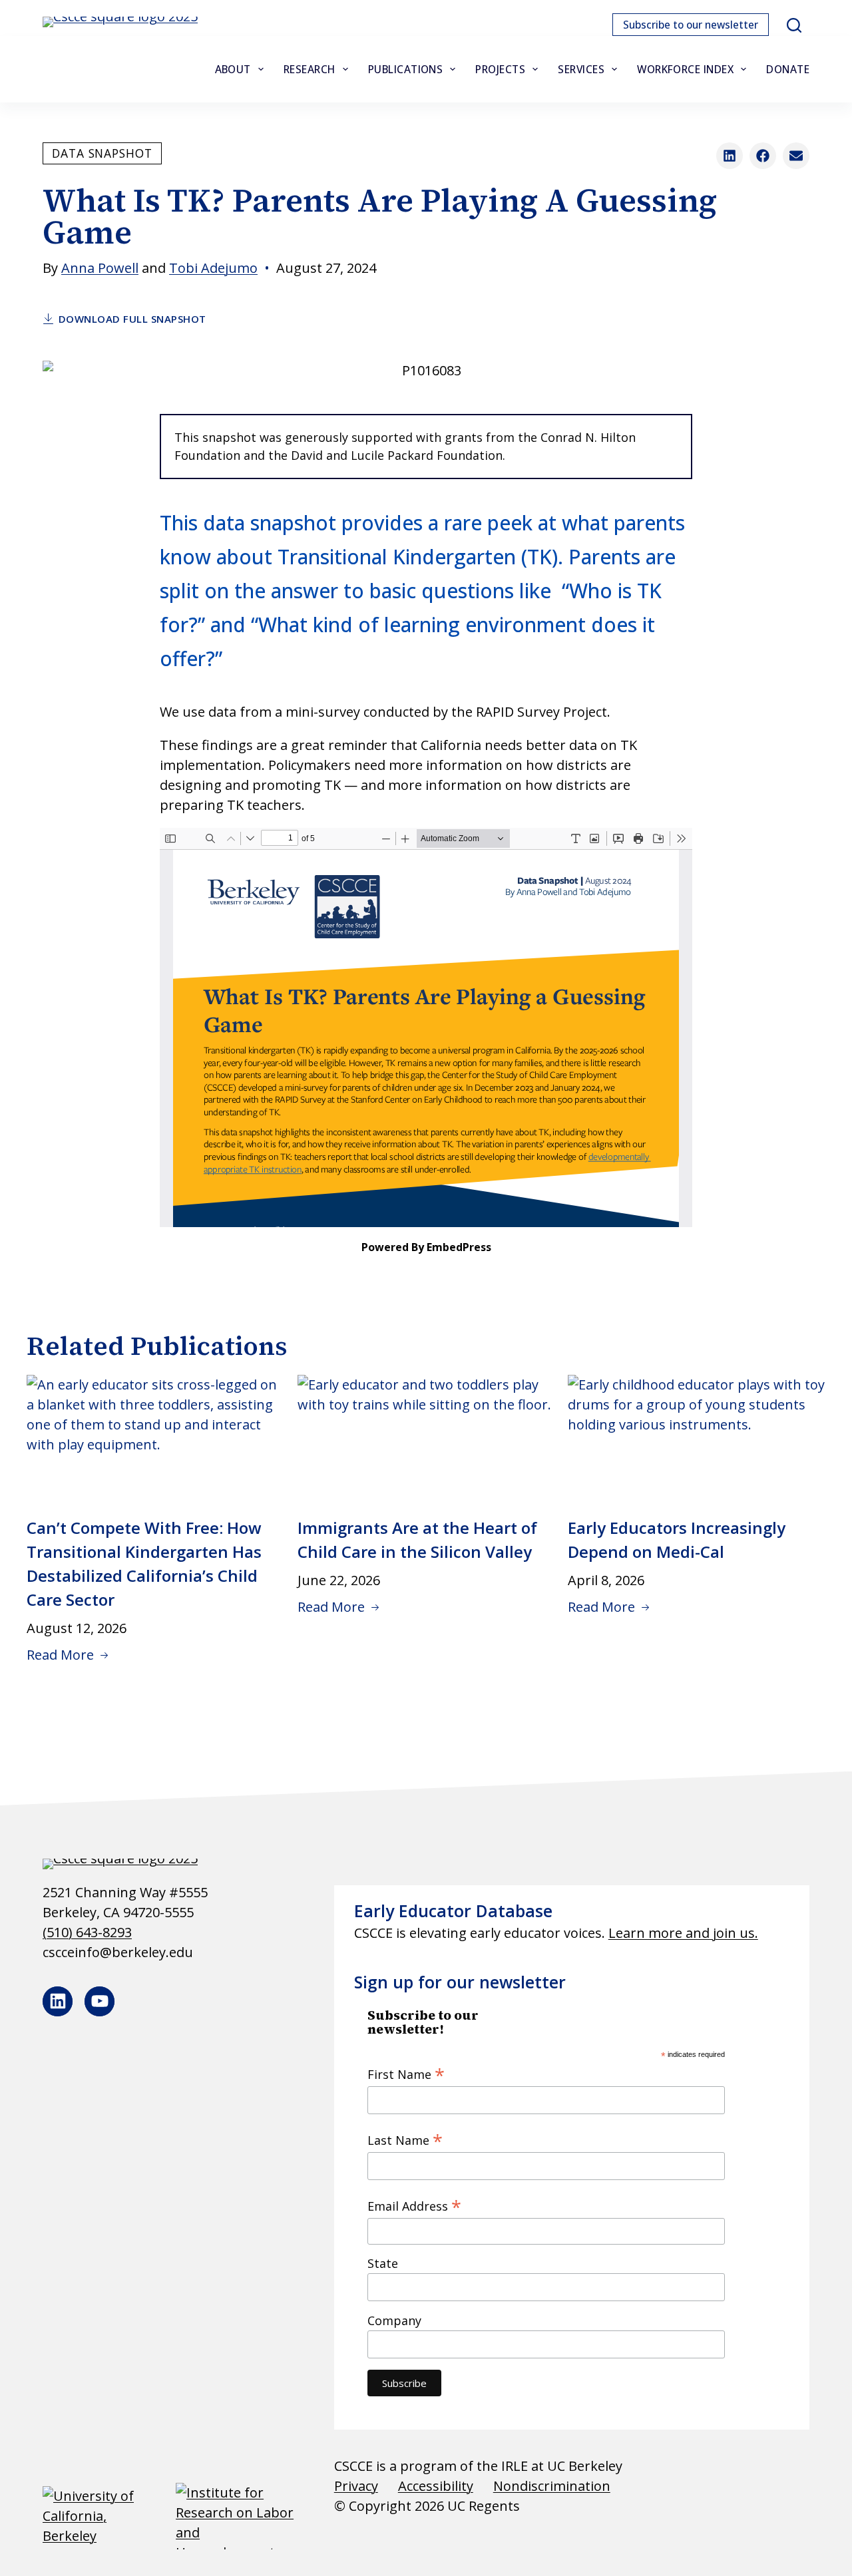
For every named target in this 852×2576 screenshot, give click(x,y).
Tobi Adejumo (213, 268)
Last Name (405, 2139)
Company (394, 2320)
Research (310, 69)
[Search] (794, 25)
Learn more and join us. (683, 1933)
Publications (406, 69)
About (233, 69)
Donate (788, 69)
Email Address (414, 2205)
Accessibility (436, 2486)
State (383, 2263)
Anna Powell (100, 268)
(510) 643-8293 (87, 1932)
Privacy (356, 2486)
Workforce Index (685, 69)
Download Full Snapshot (132, 319)
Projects (500, 69)
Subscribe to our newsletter (691, 25)
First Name (406, 2074)
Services (581, 69)
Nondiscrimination (552, 2486)
